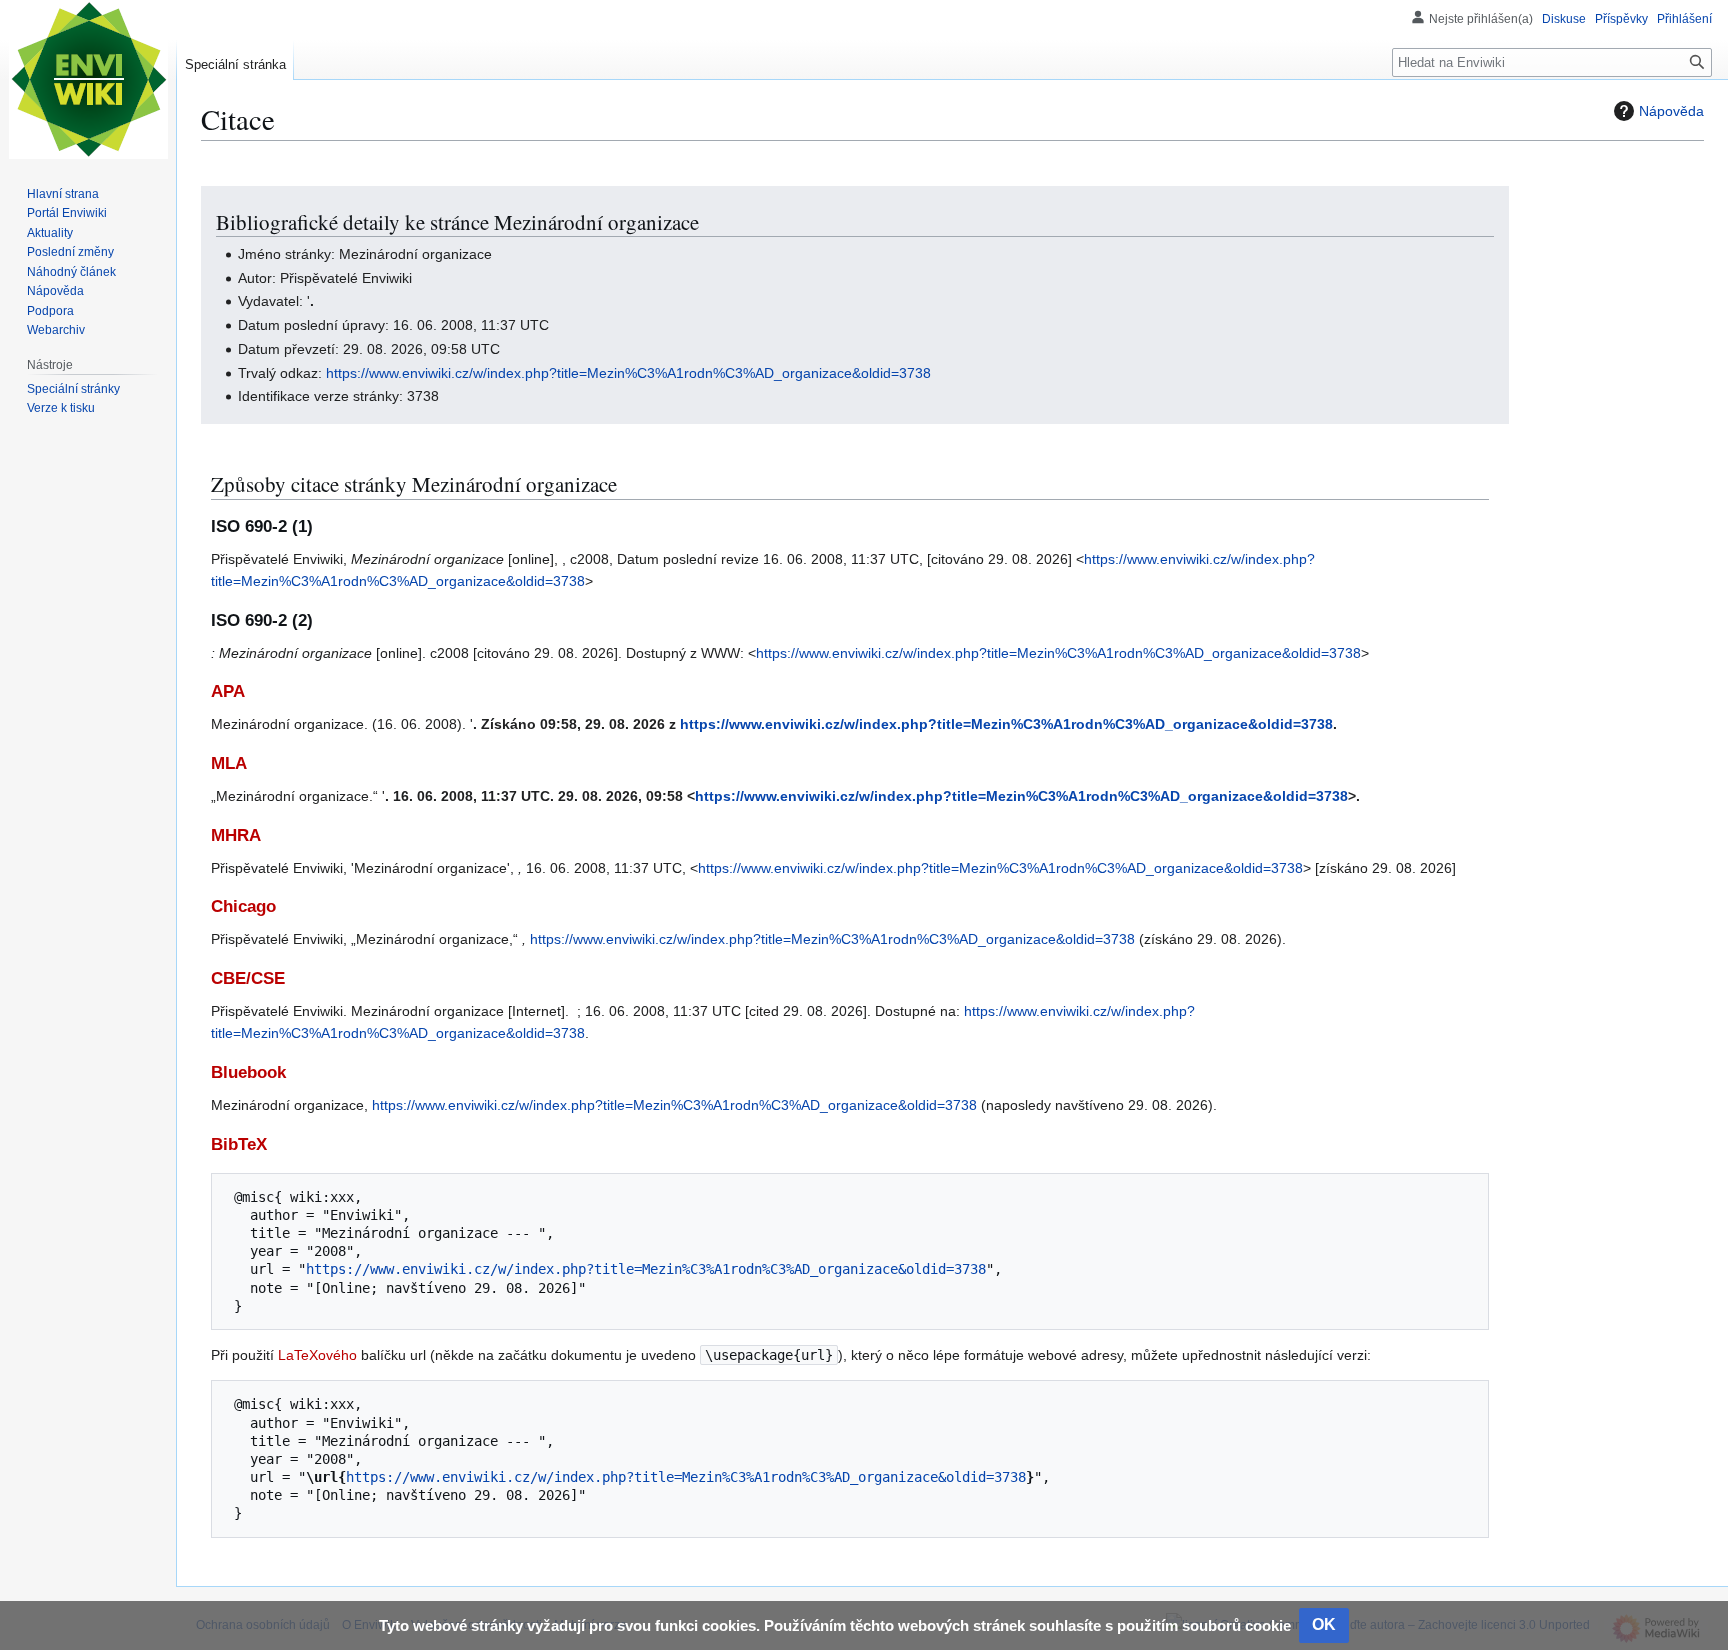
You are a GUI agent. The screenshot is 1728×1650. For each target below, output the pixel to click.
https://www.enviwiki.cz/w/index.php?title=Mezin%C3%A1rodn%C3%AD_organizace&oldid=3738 (628, 373)
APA (228, 691)
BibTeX (239, 1144)
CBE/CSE (248, 978)
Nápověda (1671, 111)
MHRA (236, 835)
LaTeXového (317, 1355)
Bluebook (248, 1072)
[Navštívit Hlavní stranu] (88, 80)
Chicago (243, 906)
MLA (229, 763)
